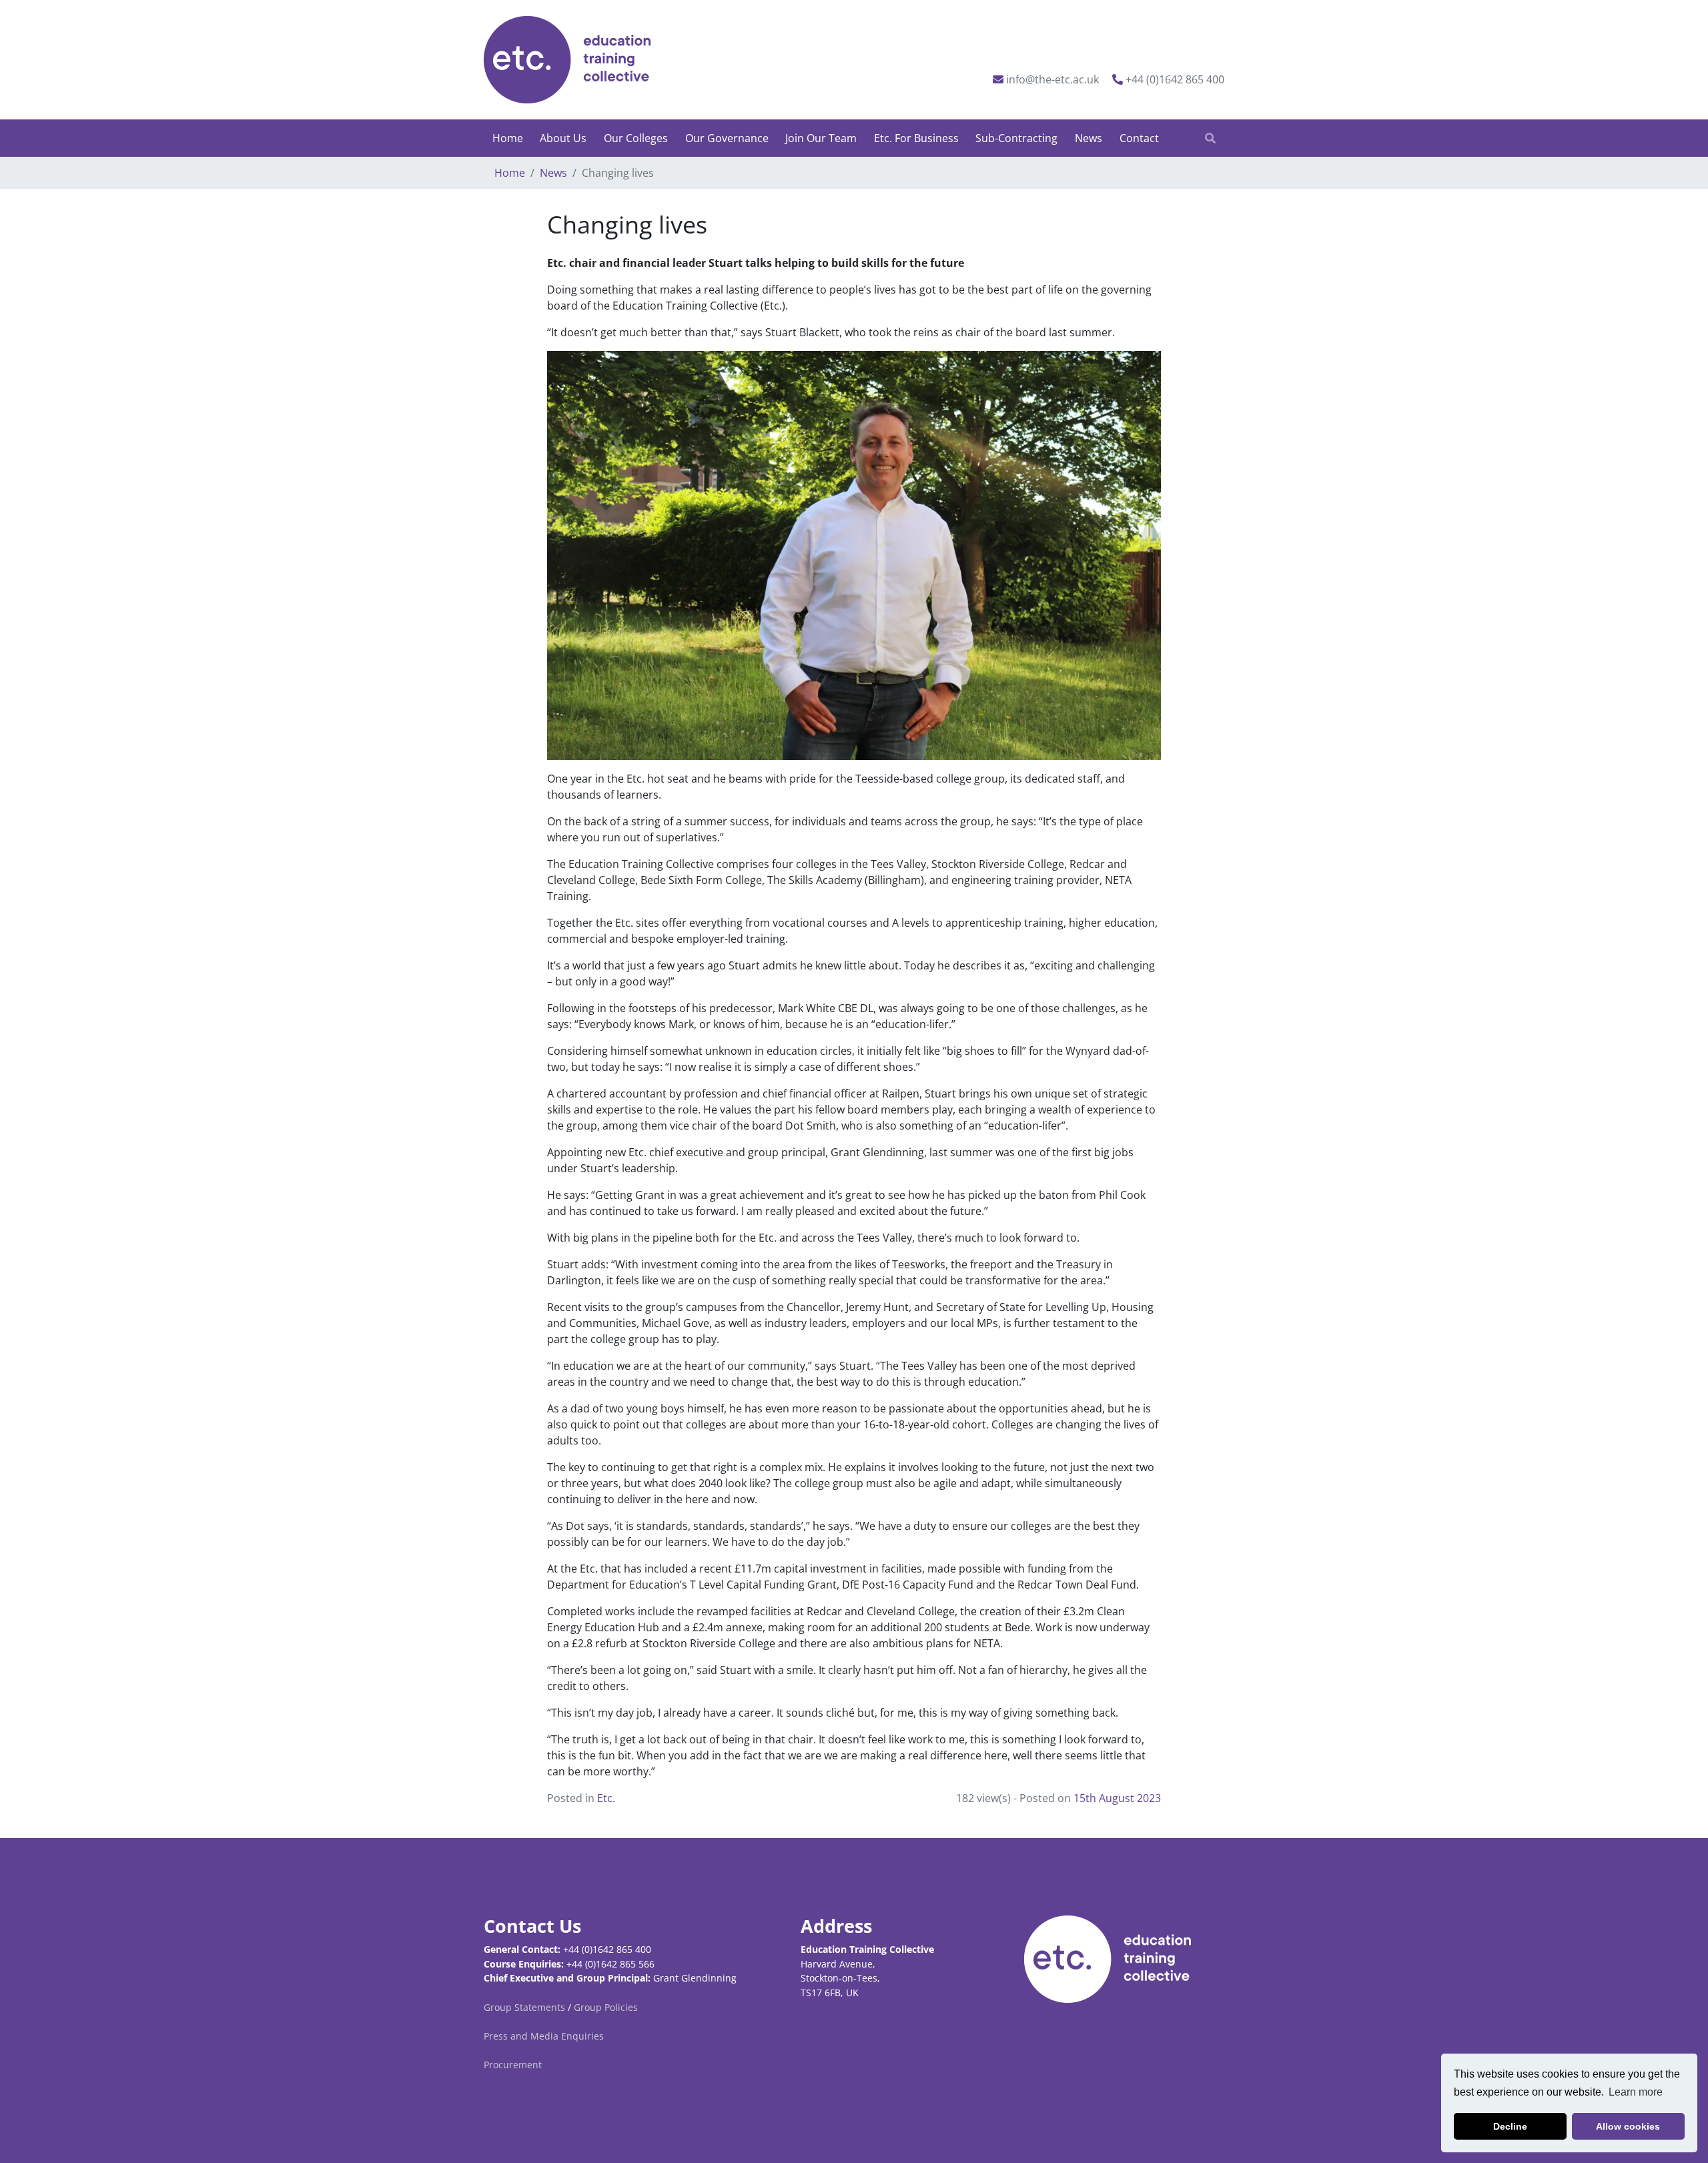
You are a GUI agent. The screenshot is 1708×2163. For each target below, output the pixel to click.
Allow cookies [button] (1628, 2126)
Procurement (513, 2065)
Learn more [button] (1636, 2092)
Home (508, 138)
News (1089, 138)
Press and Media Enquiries (544, 2036)
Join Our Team (821, 138)
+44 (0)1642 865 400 (1175, 79)
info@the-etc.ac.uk (1052, 79)
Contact (1139, 138)
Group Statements (524, 2007)
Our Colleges (636, 138)
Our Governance (727, 138)
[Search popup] (1210, 138)
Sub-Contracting (1016, 138)
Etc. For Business (916, 138)
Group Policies (606, 2007)
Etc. (606, 1798)
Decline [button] (1510, 2126)
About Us (563, 138)
